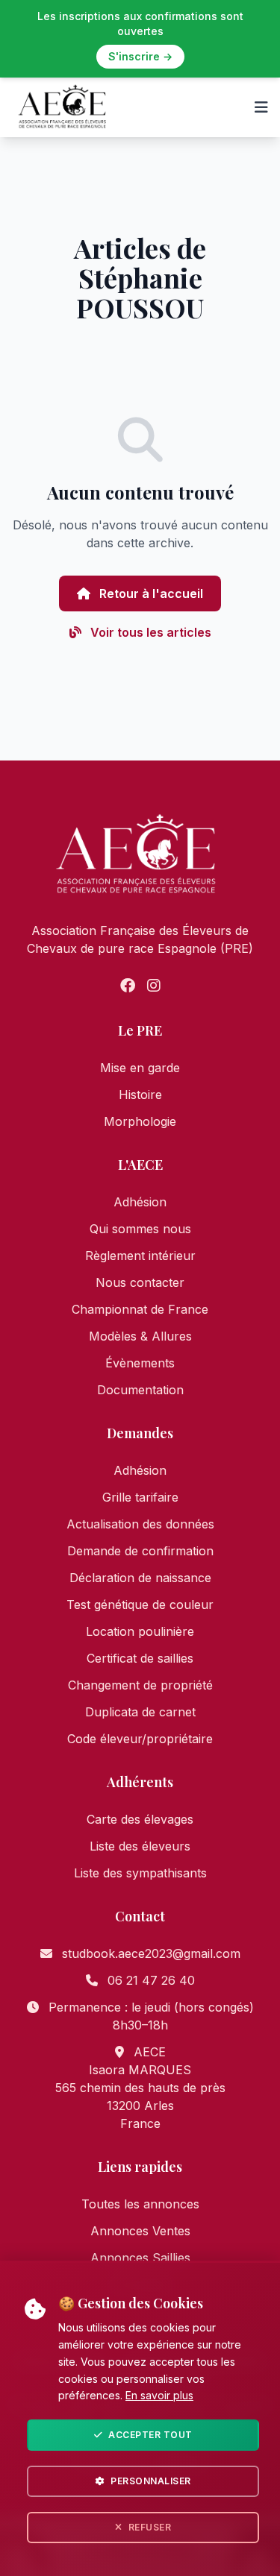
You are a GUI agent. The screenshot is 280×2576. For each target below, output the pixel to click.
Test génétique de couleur (140, 1605)
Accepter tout (150, 2435)
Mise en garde (140, 1068)
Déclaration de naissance (140, 1578)
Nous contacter (140, 1282)
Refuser (150, 2527)
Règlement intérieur (140, 1256)
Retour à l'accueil (150, 593)
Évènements (140, 1363)
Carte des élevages (140, 1819)
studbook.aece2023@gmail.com (151, 1953)
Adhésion (140, 1202)
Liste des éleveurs (140, 1846)
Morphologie (140, 1121)
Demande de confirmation (140, 1551)
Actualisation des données (140, 1524)
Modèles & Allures (140, 1336)
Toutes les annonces (140, 2204)
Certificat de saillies (140, 1658)
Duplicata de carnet (140, 1712)
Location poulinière (140, 1631)
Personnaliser (151, 2481)
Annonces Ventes (140, 2231)
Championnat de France (140, 1309)
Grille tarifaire (140, 1497)
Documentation (140, 1390)
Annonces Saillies (140, 2258)
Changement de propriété (140, 1685)
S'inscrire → (140, 56)
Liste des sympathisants (140, 1873)
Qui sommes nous (140, 1229)
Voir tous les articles (149, 632)
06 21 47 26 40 (151, 1980)
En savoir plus (159, 2395)
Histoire (140, 1095)
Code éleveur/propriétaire (140, 1739)
